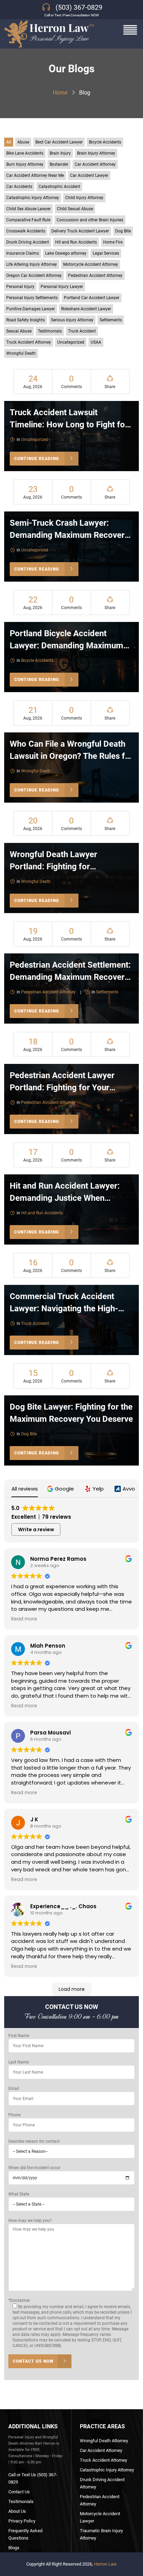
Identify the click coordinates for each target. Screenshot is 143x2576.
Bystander (59, 164)
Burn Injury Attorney (25, 164)
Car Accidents (19, 187)
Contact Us (19, 2492)
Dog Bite (123, 231)
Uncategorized (71, 342)
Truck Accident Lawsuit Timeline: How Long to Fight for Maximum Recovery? (69, 425)
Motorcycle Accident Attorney (91, 264)
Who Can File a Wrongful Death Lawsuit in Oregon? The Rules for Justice (71, 756)
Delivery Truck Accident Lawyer (80, 231)
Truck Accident (82, 331)
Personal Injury (20, 287)
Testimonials (50, 331)
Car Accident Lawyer (89, 175)
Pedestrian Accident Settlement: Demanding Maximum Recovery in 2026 (70, 977)
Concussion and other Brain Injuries (90, 220)
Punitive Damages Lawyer (31, 309)
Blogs (14, 2548)
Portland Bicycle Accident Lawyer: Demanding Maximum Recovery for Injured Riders (66, 646)
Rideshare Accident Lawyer (86, 309)
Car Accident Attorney (95, 164)
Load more (72, 1989)
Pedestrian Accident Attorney (95, 276)
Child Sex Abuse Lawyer (28, 209)
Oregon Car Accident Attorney (34, 276)
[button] (61, 1489)
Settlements (111, 320)
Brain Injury (60, 153)
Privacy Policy (22, 2521)
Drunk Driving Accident (28, 242)
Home (60, 93)
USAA (96, 342)
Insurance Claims (23, 253)
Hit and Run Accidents (76, 242)
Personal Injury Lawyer (62, 287)
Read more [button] (24, 1619)
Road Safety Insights (26, 320)
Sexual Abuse (19, 331)
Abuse (23, 142)
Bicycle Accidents (105, 142)
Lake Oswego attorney (66, 253)
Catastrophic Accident (59, 187)
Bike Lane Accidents (25, 153)
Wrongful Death (21, 353)
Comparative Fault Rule (28, 220)
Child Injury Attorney (84, 198)
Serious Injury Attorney (72, 320)
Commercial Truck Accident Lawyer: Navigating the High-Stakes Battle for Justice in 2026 (71, 1308)
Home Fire (113, 242)
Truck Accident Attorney (29, 342)
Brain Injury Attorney (96, 153)
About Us (17, 2511)
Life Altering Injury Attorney (32, 264)
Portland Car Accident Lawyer (92, 298)
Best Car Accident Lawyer (59, 142)
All (9, 142)
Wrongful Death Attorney (104, 2441)
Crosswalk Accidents (26, 231)
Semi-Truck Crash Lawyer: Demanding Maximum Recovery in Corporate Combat (69, 535)
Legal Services (106, 253)
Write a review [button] (36, 1529)
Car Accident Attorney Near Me (35, 175)
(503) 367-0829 (79, 7)
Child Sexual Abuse (75, 209)
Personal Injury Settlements (32, 298)
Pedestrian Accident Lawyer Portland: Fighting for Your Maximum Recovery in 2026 (62, 1088)
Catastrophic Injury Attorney (33, 198)
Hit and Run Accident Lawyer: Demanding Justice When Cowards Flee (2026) (65, 1198)
